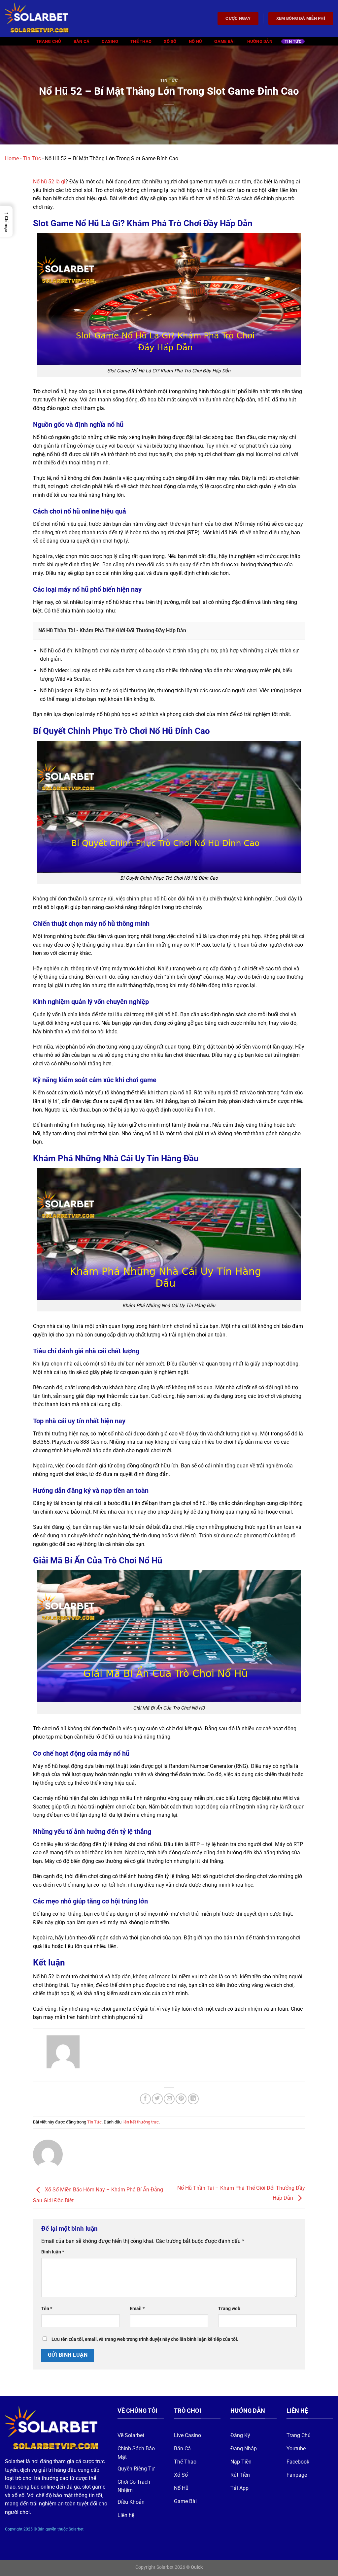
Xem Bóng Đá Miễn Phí (301, 18)
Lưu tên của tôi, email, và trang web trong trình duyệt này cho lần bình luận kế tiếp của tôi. (145, 2339)
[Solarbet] (38, 18)
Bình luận (53, 2252)
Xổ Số (170, 41)
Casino (110, 41)
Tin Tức (293, 41)
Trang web (229, 2309)
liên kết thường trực (141, 2122)
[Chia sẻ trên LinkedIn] (193, 2099)
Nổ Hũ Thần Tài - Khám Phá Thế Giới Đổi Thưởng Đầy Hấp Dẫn (112, 630)
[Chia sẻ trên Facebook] (145, 2099)
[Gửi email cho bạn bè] (169, 2099)
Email (137, 2309)
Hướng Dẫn (260, 41)
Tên (47, 2309)
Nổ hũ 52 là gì (49, 182)
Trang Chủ (49, 41)
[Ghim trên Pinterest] (181, 2099)
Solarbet (15, 2461)
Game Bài (224, 41)
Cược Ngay (238, 18)
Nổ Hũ (195, 41)
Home (12, 158)
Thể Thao (141, 41)
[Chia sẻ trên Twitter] (157, 2099)
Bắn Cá (82, 41)
